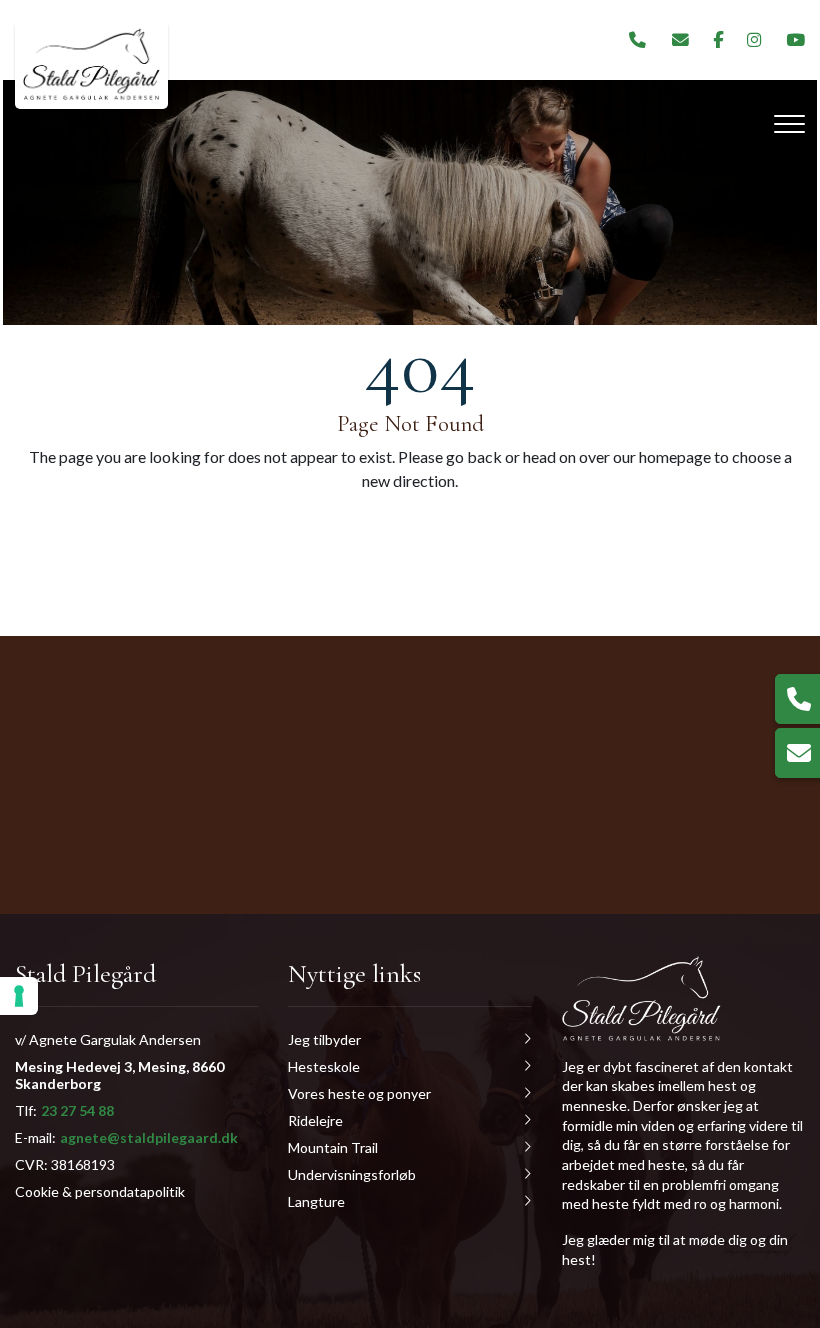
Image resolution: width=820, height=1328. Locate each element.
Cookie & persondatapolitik (100, 1191)
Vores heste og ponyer (359, 1093)
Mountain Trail (333, 1147)
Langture (316, 1201)
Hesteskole (324, 1066)
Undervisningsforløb (352, 1174)
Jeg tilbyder (324, 1039)
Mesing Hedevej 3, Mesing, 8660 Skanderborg (119, 1075)
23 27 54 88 (77, 1110)
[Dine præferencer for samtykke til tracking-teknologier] (19, 996)
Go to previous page (265, 531)
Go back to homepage (531, 531)
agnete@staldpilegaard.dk (149, 1137)
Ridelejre (315, 1120)
